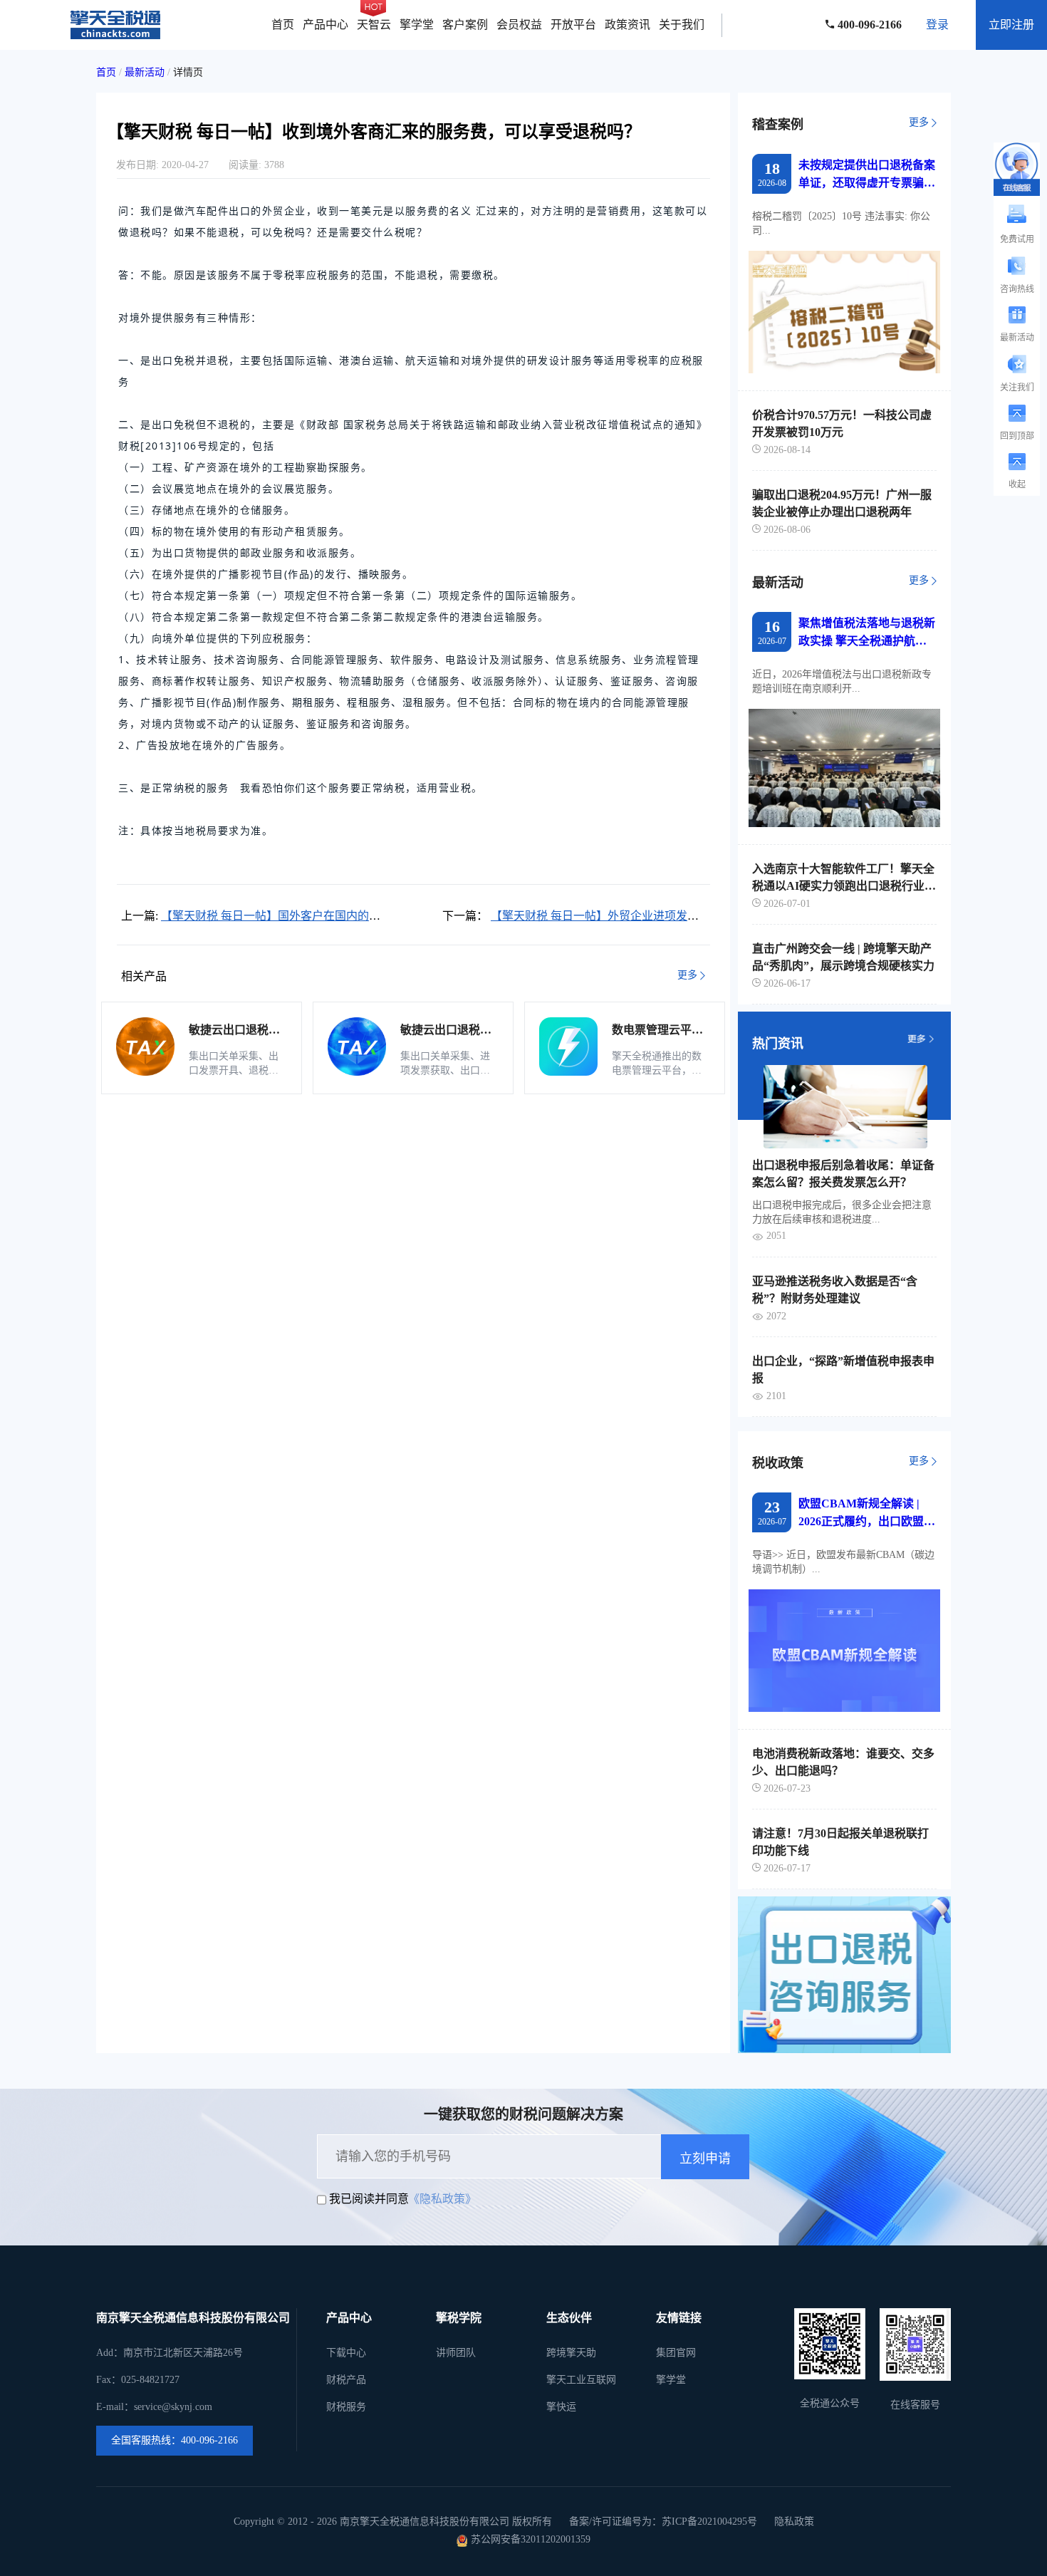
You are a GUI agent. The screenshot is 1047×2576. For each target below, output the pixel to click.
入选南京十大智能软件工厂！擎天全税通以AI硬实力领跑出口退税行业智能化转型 (844, 878)
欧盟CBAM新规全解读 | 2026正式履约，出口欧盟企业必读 (867, 1514)
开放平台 (573, 25)
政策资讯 (627, 25)
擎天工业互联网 (581, 2380)
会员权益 (519, 25)
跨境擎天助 (571, 2353)
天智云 (374, 25)
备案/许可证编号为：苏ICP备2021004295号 (663, 2522)
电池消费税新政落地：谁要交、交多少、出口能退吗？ (843, 1762)
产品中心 (325, 25)
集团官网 (676, 2353)
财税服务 (346, 2407)
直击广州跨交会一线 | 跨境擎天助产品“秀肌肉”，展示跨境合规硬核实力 (843, 957)
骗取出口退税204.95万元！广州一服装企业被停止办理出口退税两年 (842, 503)
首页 (283, 25)
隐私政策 (794, 2522)
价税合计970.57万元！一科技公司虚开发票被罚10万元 (842, 424)
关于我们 (682, 25)
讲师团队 (456, 2353)
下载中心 (346, 2353)
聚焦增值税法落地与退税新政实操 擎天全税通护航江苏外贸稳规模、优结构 (867, 633)
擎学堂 (417, 25)
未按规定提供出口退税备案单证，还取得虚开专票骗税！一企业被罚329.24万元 (867, 175)
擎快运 (561, 2407)
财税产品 (346, 2380)
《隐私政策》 (442, 2199)
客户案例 (465, 25)
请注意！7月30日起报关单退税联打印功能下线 (840, 1842)
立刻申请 (705, 2159)
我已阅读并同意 (369, 2199)
